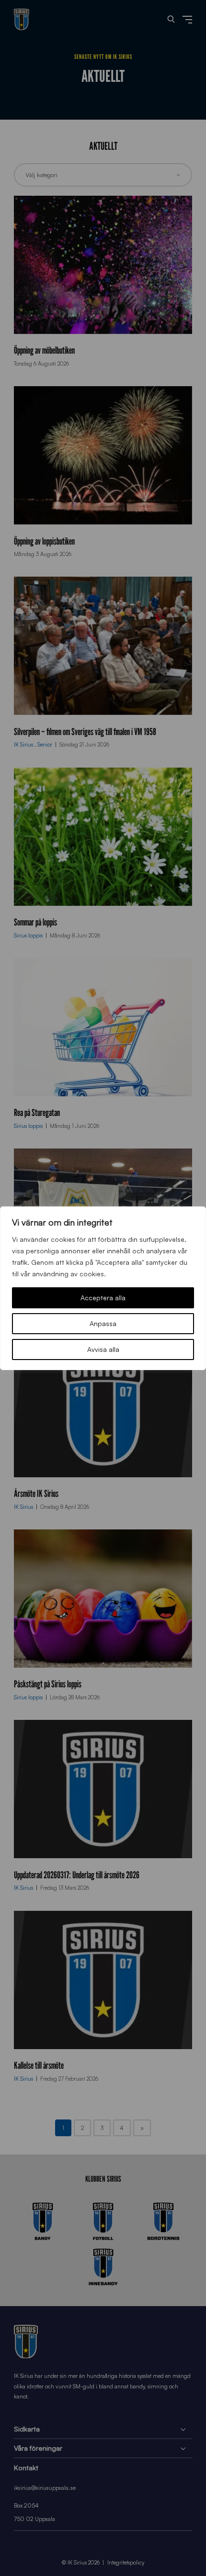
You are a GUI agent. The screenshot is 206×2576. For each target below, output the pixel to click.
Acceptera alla (103, 1298)
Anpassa (103, 1323)
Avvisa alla (103, 1349)
